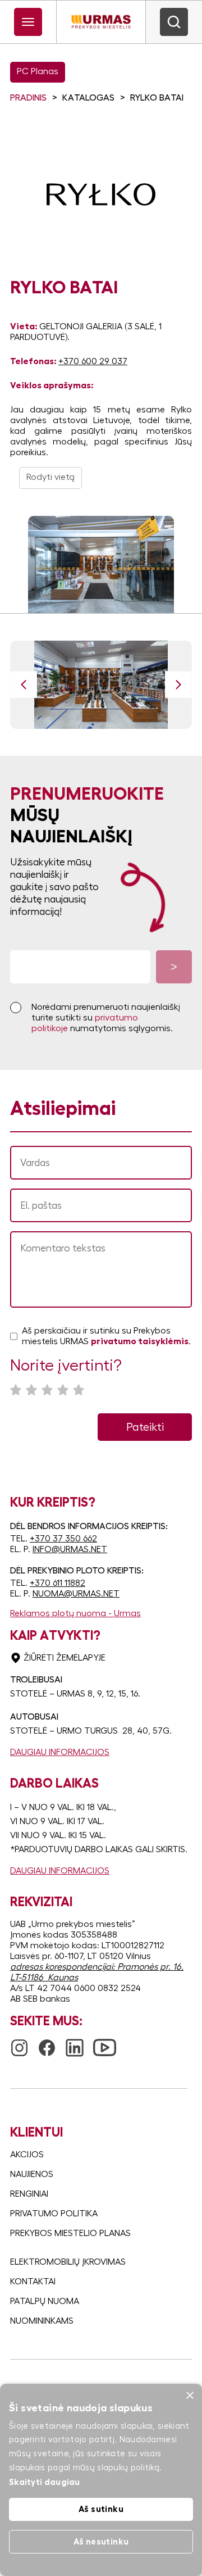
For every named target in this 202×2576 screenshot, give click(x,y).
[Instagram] (19, 2043)
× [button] (189, 2396)
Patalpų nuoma (45, 2301)
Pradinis (28, 98)
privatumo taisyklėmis (140, 1341)
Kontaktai (33, 2282)
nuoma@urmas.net (76, 1594)
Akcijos (27, 2155)
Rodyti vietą (50, 477)
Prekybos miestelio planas (70, 2233)
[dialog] (101, 2480)
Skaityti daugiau (45, 2482)
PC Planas (38, 71)
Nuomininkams (42, 2321)
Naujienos (32, 2174)
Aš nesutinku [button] (101, 2541)
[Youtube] (105, 2041)
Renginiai (29, 2194)
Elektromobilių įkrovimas (68, 2262)
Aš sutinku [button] (101, 2509)
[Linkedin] (75, 2043)
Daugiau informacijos (60, 1752)
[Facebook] (47, 2043)
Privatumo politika (54, 2214)
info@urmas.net (70, 1549)
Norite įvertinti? (66, 1366)
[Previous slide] (24, 684)
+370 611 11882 (58, 1583)
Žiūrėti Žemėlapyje (65, 1658)
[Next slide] (178, 684)
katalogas (88, 98)
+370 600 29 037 (93, 361)
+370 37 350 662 (63, 1539)
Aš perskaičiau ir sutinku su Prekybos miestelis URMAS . (106, 1336)
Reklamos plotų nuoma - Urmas (75, 1613)
